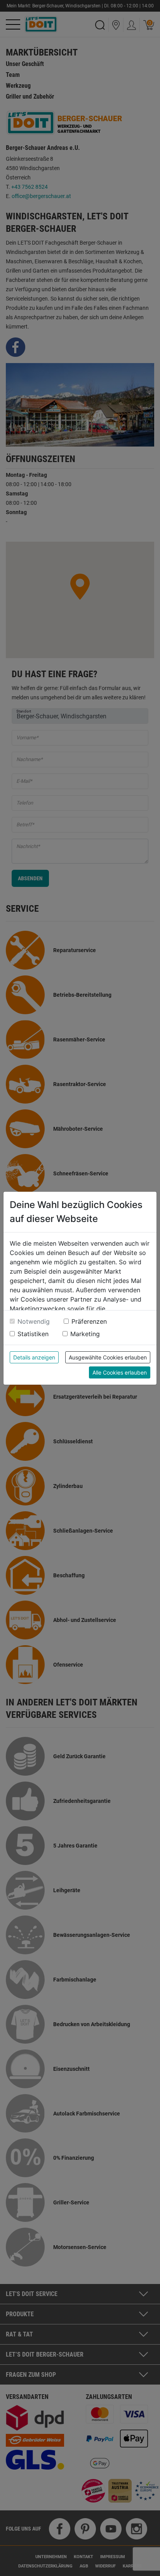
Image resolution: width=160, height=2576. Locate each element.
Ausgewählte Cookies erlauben (108, 1357)
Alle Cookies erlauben (120, 1372)
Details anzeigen (34, 1357)
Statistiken (33, 1334)
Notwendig (34, 1321)
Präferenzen (89, 1321)
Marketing (85, 1334)
